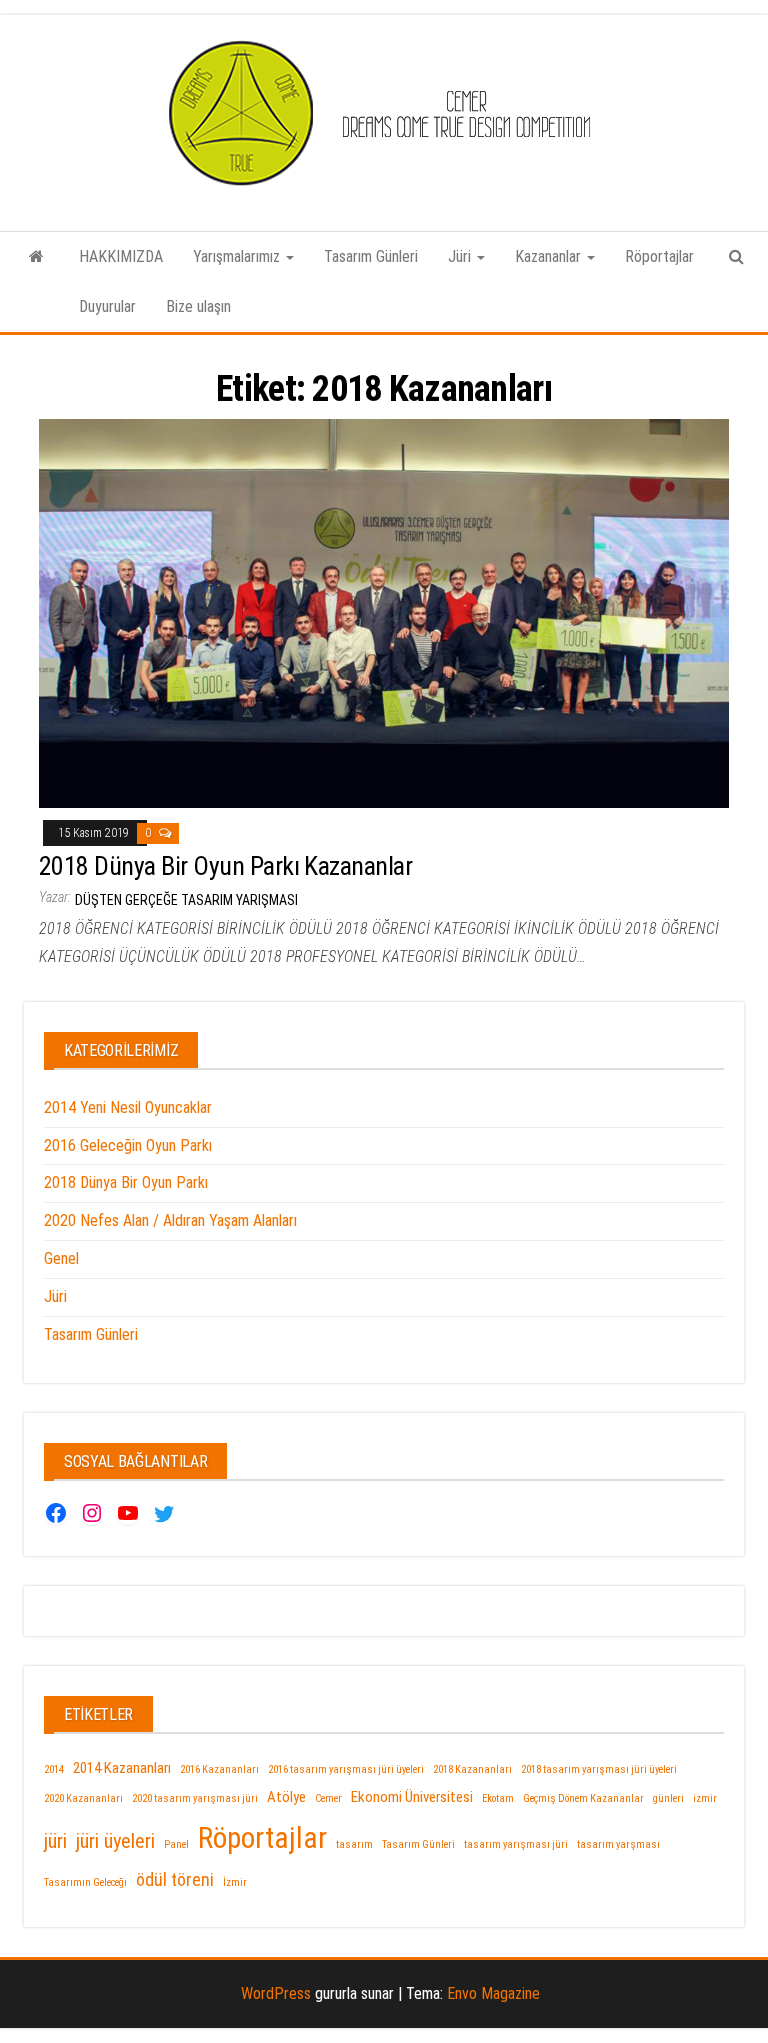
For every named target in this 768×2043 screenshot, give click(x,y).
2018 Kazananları (472, 1769)
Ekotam (498, 1798)
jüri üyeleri (115, 1841)
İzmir (235, 1882)
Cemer (328, 1798)
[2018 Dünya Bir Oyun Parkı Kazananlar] (384, 612)
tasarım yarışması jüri (516, 1844)
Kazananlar (550, 256)
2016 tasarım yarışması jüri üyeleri (346, 1769)
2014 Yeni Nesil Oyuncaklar (128, 1107)
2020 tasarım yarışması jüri (195, 1798)
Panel (176, 1844)
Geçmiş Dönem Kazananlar (583, 1798)
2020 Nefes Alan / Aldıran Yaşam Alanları (170, 1220)
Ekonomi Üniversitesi (412, 1797)
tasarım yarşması (618, 1844)
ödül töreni (175, 1879)
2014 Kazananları (122, 1768)
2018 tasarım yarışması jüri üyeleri (599, 1769)
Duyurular (107, 306)
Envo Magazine (493, 1993)
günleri (668, 1798)
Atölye (286, 1797)
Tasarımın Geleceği (85, 1882)
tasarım (354, 1844)
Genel (61, 1258)
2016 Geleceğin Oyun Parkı (128, 1145)
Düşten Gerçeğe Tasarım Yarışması (186, 900)
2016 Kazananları (219, 1769)
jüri (55, 1841)
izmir (705, 1798)
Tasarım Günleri (371, 256)
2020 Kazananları (83, 1798)
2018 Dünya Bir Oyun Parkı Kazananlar (225, 866)
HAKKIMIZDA (121, 256)
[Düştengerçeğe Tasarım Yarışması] (36, 257)
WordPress (276, 1993)
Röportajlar (659, 256)
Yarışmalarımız (238, 256)
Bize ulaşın (198, 306)
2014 (54, 1769)
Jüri (461, 256)
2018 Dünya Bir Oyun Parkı (126, 1182)
